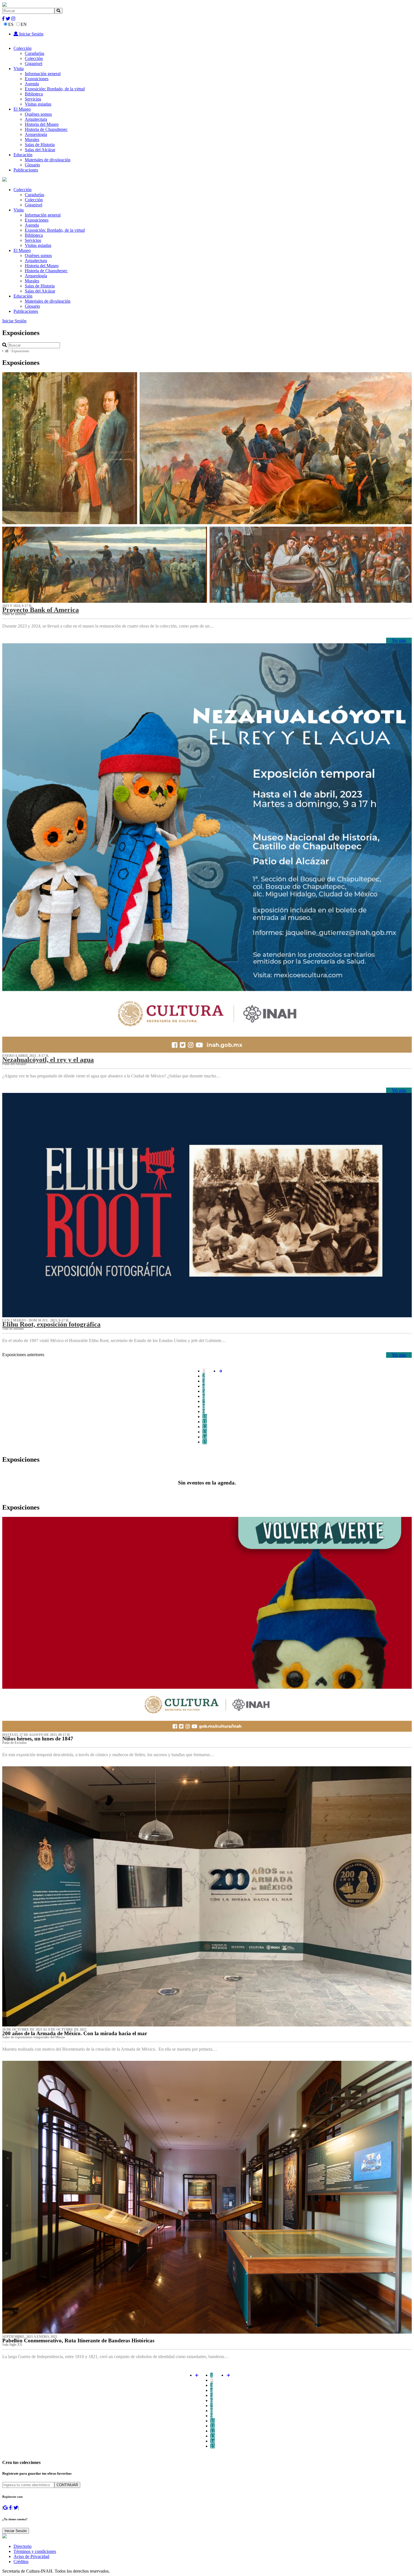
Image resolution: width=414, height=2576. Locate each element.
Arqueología (36, 134)
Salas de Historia (40, 145)
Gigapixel (34, 63)
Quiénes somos (38, 114)
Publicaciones (26, 170)
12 (205, 1427)
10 (205, 1417)
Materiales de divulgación (48, 160)
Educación (23, 155)
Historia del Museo (42, 124)
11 (205, 1422)
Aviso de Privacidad (31, 2556)
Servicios (33, 99)
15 (205, 1442)
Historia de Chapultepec (46, 129)
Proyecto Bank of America (41, 610)
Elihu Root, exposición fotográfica (51, 1324)
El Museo (22, 109)
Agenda (32, 84)
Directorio (23, 2546)
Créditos (21, 2562)
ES (11, 24)
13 (205, 1432)
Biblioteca (34, 94)
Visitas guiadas (38, 104)
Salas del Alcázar (40, 150)
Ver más (399, 640)
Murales (32, 139)
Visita (19, 69)
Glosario (32, 165)
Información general (43, 74)
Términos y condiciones (35, 2551)
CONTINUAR (67, 2485)
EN (24, 24)
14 (205, 1437)
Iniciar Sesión (31, 34)
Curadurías (34, 53)
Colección (23, 48)
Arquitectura (36, 119)
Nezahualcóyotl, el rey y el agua (48, 1060)
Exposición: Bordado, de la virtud (55, 89)
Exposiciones (37, 79)
